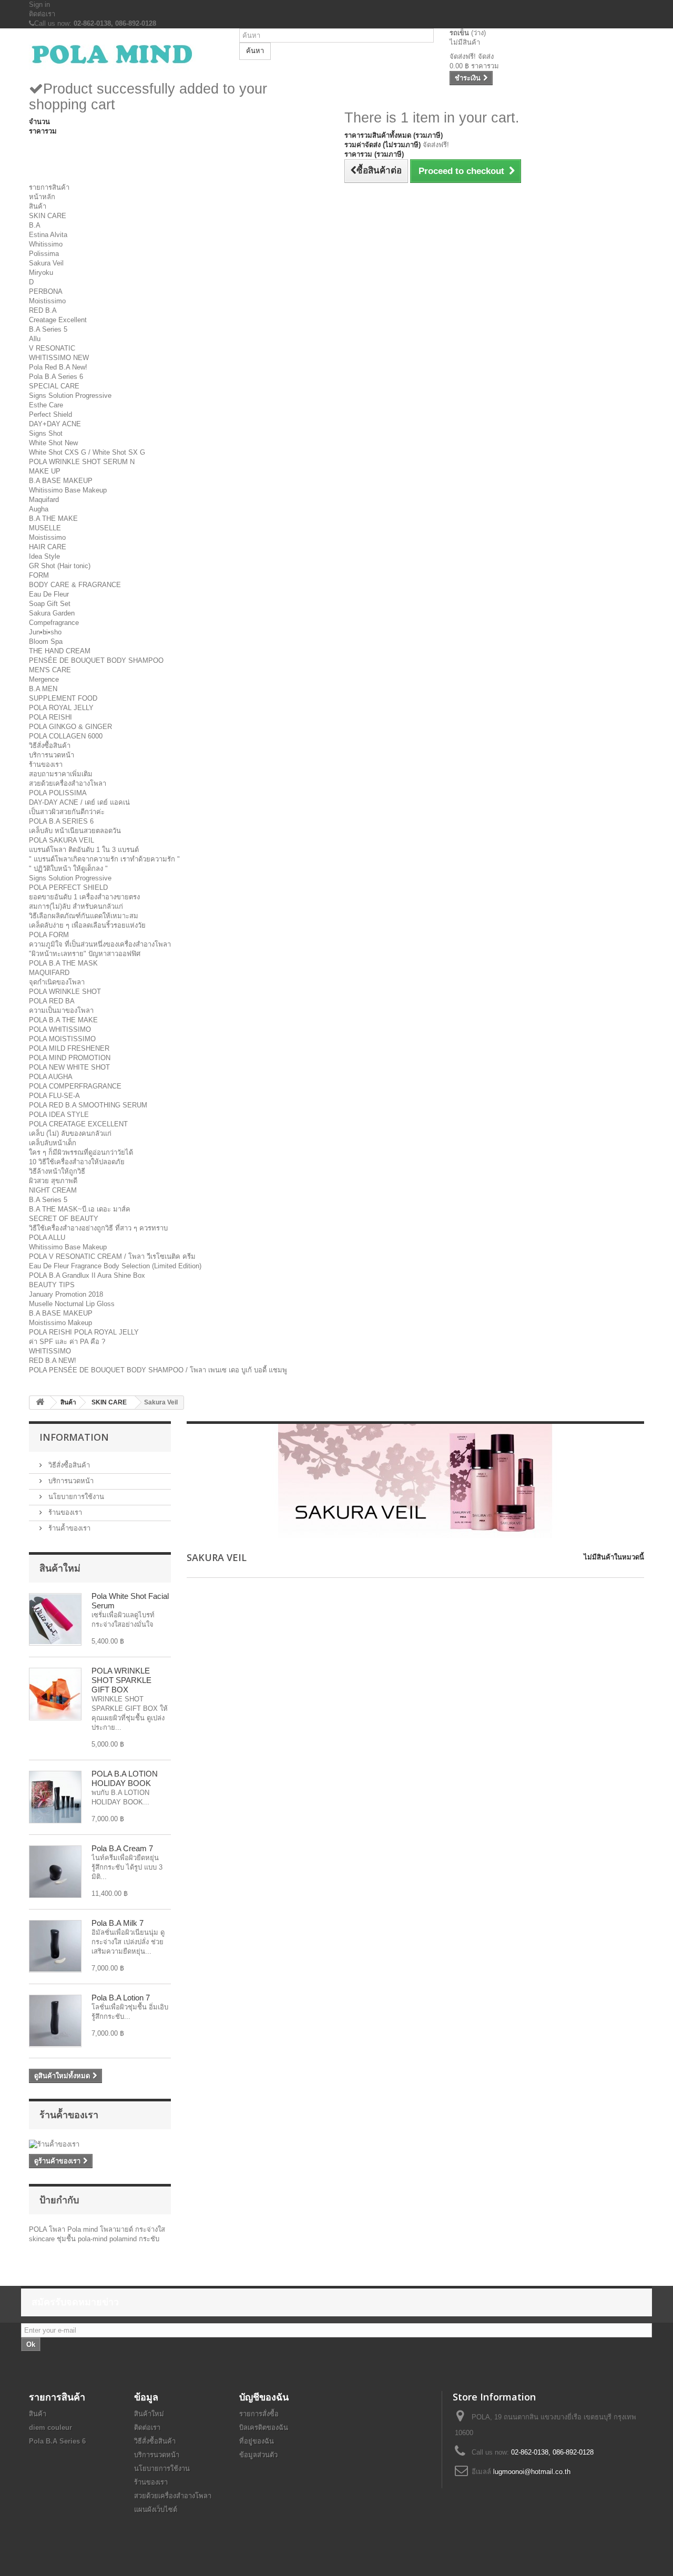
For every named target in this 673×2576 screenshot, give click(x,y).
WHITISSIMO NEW (59, 358)
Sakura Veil (46, 263)
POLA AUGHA (51, 1077)
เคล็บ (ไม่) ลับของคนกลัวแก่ (70, 1133)
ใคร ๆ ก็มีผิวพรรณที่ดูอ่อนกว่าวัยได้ (81, 1152)
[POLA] (126, 54)
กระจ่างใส (150, 2229)
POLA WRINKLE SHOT (65, 992)
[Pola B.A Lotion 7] (55, 2021)
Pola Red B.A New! (58, 367)
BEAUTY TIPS (52, 1285)
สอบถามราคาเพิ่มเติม (61, 774)
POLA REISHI (50, 717)
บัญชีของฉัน (264, 2397)
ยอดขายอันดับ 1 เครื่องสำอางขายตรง (84, 897)
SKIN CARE (48, 216)
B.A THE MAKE (53, 519)
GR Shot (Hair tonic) (60, 566)
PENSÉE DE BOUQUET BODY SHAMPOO (96, 660)
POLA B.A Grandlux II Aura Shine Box (87, 1275)
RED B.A (43, 310)
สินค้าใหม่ (60, 1568)
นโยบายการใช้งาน (75, 1497)
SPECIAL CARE (54, 386)
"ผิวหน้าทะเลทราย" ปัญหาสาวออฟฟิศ (85, 954)
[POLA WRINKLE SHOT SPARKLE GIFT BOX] (55, 1694)
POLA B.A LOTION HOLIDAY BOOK (125, 1778)
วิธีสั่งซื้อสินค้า (50, 746)
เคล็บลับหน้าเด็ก (53, 1143)
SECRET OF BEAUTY (64, 1219)
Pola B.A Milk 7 (118, 1923)
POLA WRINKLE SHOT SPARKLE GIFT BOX (121, 1680)
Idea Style (44, 556)
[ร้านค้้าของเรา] (100, 2144)
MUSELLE (45, 528)
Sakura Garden (52, 613)
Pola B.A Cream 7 (122, 1848)
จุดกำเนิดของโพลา (57, 982)
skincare (43, 2239)
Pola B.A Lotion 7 (121, 1998)
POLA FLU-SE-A (54, 1096)
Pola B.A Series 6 (56, 377)
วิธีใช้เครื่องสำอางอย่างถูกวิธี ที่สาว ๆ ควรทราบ (98, 1228)
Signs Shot (46, 433)
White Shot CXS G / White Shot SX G (87, 452)
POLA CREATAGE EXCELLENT (78, 1124)
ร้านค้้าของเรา (68, 1528)
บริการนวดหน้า (52, 755)
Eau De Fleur (49, 594)
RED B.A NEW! (53, 1361)
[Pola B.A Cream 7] (55, 1872)
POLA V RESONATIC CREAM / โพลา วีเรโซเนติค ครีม (112, 1256)
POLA (39, 2229)
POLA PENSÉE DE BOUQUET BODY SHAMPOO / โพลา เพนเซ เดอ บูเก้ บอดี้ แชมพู (158, 1370)
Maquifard (44, 500)
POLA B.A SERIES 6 (61, 821)
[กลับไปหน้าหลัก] (40, 1403)
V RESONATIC (52, 348)
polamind (124, 2239)
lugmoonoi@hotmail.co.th (532, 2472)
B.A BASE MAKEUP (61, 481)
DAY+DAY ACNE (55, 424)
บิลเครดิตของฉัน (264, 2428)
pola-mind (94, 2239)
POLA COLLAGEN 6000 (66, 736)
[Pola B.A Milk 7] (55, 1946)
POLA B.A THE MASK (63, 963)
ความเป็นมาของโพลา (61, 1010)
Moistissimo (47, 301)
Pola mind (84, 2229)
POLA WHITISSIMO (60, 1029)
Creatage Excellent (58, 320)
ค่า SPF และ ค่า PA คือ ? (67, 1342)
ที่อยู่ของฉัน (257, 2441)
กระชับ (149, 2239)
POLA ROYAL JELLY (61, 708)
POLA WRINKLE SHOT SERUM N (82, 462)
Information (74, 1437)
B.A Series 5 (48, 329)
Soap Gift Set (50, 604)
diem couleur (50, 2428)
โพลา (58, 2229)
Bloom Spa (46, 642)
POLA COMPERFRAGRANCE (75, 1086)
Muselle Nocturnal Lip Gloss (72, 1304)
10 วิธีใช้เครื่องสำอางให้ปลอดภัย (77, 1162)
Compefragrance (54, 623)
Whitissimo (46, 244)
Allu (35, 339)
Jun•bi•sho (45, 632)
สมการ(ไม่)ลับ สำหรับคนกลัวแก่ (76, 906)
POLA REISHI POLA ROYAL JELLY (84, 1332)
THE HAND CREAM (60, 651)
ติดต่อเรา (42, 14)
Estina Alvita (48, 235)
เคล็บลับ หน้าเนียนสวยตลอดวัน (75, 831)
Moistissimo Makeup (60, 1323)
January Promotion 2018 (66, 1294)
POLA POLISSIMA (58, 793)
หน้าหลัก (42, 197)
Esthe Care (46, 405)
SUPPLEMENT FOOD (63, 698)
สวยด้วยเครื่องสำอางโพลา (68, 783)
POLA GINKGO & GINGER (70, 727)
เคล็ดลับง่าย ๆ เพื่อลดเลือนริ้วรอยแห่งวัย (87, 925)
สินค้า (38, 206)
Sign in (39, 4)
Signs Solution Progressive (70, 396)
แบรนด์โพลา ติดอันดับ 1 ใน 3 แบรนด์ (84, 850)
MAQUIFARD (49, 973)
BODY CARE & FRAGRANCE (75, 585)
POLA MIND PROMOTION (70, 1058)
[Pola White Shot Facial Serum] (55, 1619)
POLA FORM (49, 935)
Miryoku (41, 273)
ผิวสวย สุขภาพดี (53, 1181)
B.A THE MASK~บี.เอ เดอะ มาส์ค (80, 1209)
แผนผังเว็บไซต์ (156, 2510)
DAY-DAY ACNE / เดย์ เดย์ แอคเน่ (79, 802)
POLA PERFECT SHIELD (68, 887)
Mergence (44, 679)
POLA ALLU (47, 1238)
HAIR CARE (48, 547)
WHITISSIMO (50, 1351)
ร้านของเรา (46, 764)
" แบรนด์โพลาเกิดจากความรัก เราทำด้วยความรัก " (104, 859)
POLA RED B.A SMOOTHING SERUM (88, 1105)
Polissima (44, 254)
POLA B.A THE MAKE (63, 1020)
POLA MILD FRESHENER (69, 1048)
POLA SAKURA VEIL (62, 840)
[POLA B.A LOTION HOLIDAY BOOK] (55, 1797)
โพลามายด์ (118, 2229)
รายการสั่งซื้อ (259, 2414)
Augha (39, 509)
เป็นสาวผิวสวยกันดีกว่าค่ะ (67, 812)
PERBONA (46, 291)
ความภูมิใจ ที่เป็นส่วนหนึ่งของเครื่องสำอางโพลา (100, 944)
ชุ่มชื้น (67, 2239)
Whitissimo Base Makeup (68, 490)
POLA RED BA (52, 1001)
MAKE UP (45, 471)
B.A (35, 225)
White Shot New (53, 443)
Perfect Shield (50, 414)
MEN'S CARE (50, 670)
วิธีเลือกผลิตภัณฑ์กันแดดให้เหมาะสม (84, 916)
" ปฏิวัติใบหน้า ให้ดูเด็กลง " (68, 869)
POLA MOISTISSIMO (62, 1039)
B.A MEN (43, 689)
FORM (39, 575)
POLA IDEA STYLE (59, 1115)
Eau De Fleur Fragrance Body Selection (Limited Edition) (115, 1266)
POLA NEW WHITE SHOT (69, 1067)
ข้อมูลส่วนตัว (258, 2455)
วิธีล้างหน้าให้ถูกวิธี (57, 1171)
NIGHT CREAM (53, 1190)
